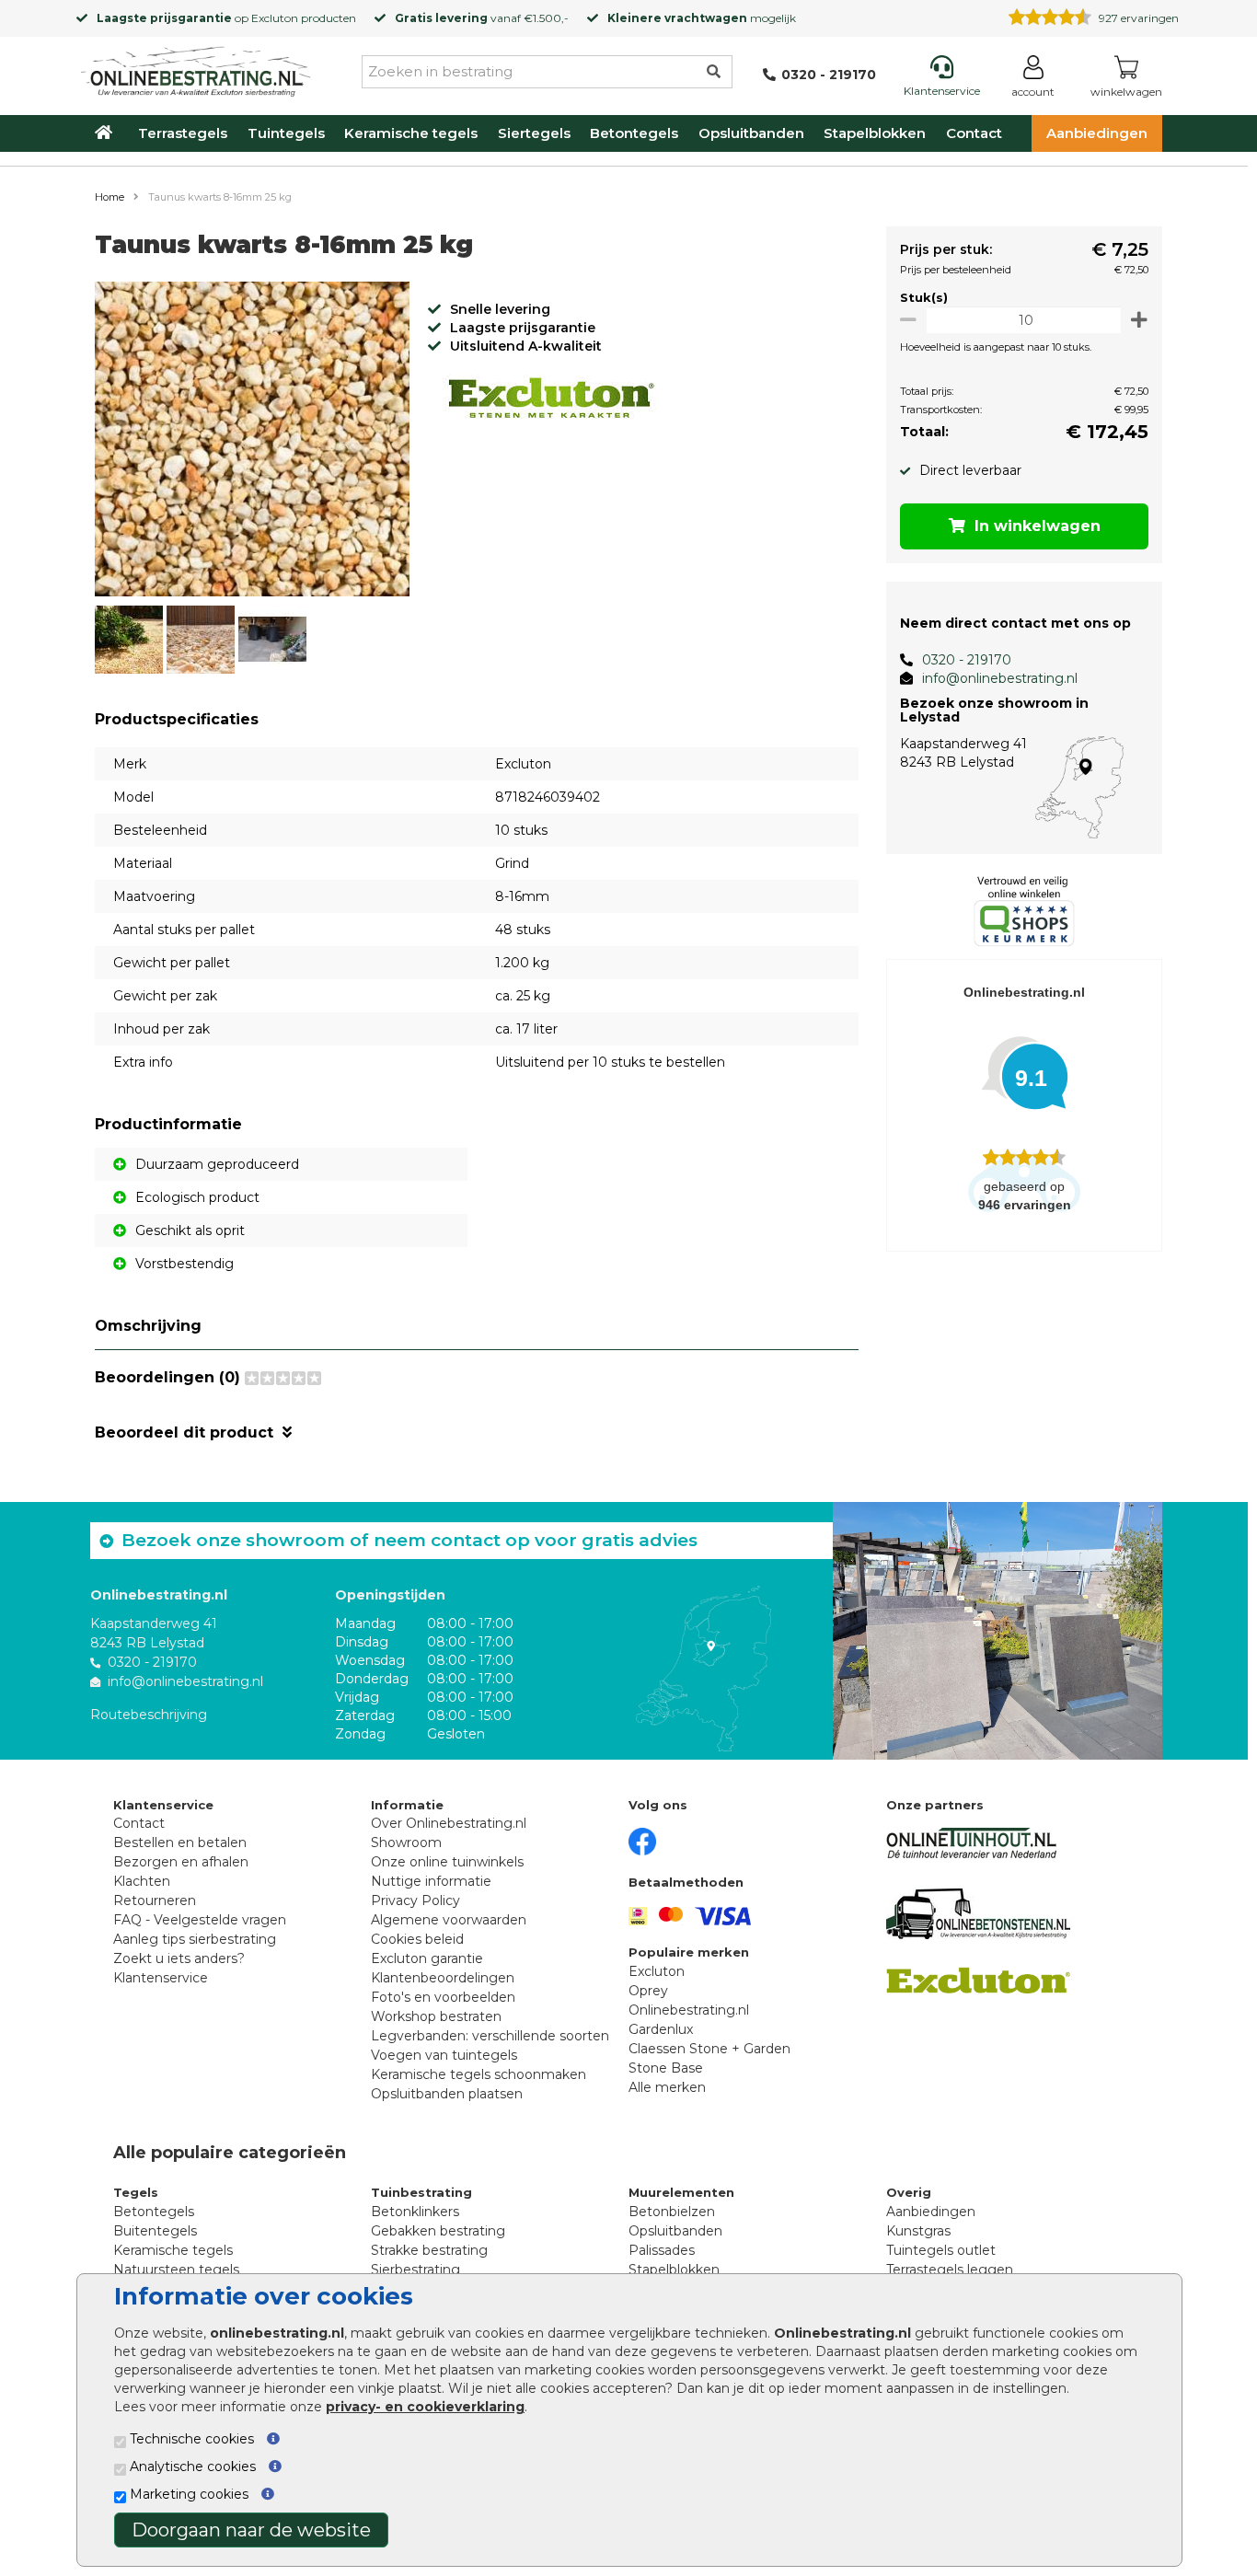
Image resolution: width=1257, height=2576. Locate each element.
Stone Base (666, 2068)
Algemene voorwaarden (449, 1920)
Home (110, 197)
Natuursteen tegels (176, 2270)
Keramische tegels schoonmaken (479, 2074)
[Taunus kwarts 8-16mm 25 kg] (252, 442)
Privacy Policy (415, 1900)
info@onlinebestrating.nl (1000, 678)
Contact (974, 133)
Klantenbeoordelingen (443, 1978)
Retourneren (155, 1900)
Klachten (142, 1881)
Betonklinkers (415, 2212)
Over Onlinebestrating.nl (449, 1823)
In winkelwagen (1038, 526)
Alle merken (667, 2087)
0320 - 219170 (967, 660)
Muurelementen (681, 2192)
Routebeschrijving (149, 1715)
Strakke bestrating (429, 2250)
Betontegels (634, 133)
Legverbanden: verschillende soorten (490, 2036)
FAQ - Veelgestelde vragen (200, 1920)
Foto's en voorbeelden (443, 1997)
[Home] (196, 68)
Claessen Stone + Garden (709, 2049)
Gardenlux (661, 2029)
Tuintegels (286, 133)
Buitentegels (155, 2231)
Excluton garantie (427, 1958)
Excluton (275, 18)
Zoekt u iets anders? (179, 1958)
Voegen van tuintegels (444, 2055)
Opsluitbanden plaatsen (447, 2094)
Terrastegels (183, 133)
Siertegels (534, 133)
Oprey (648, 1991)
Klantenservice (161, 1978)
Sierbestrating (415, 2270)
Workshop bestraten (436, 2016)
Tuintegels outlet (941, 2250)
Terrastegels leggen (950, 2270)
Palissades (662, 2250)
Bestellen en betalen (180, 1842)
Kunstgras (918, 2231)
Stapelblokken (875, 133)
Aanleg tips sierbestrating (195, 1939)
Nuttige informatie (431, 1881)
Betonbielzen (672, 2212)
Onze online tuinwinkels (447, 1862)
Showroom (406, 1842)
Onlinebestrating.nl (689, 2010)
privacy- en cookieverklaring (425, 2407)
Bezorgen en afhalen (181, 1862)
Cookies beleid (417, 1939)
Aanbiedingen (1097, 133)
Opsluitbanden (751, 133)
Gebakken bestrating (438, 2231)
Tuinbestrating (421, 2192)
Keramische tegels (411, 133)
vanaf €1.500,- (482, 18)
